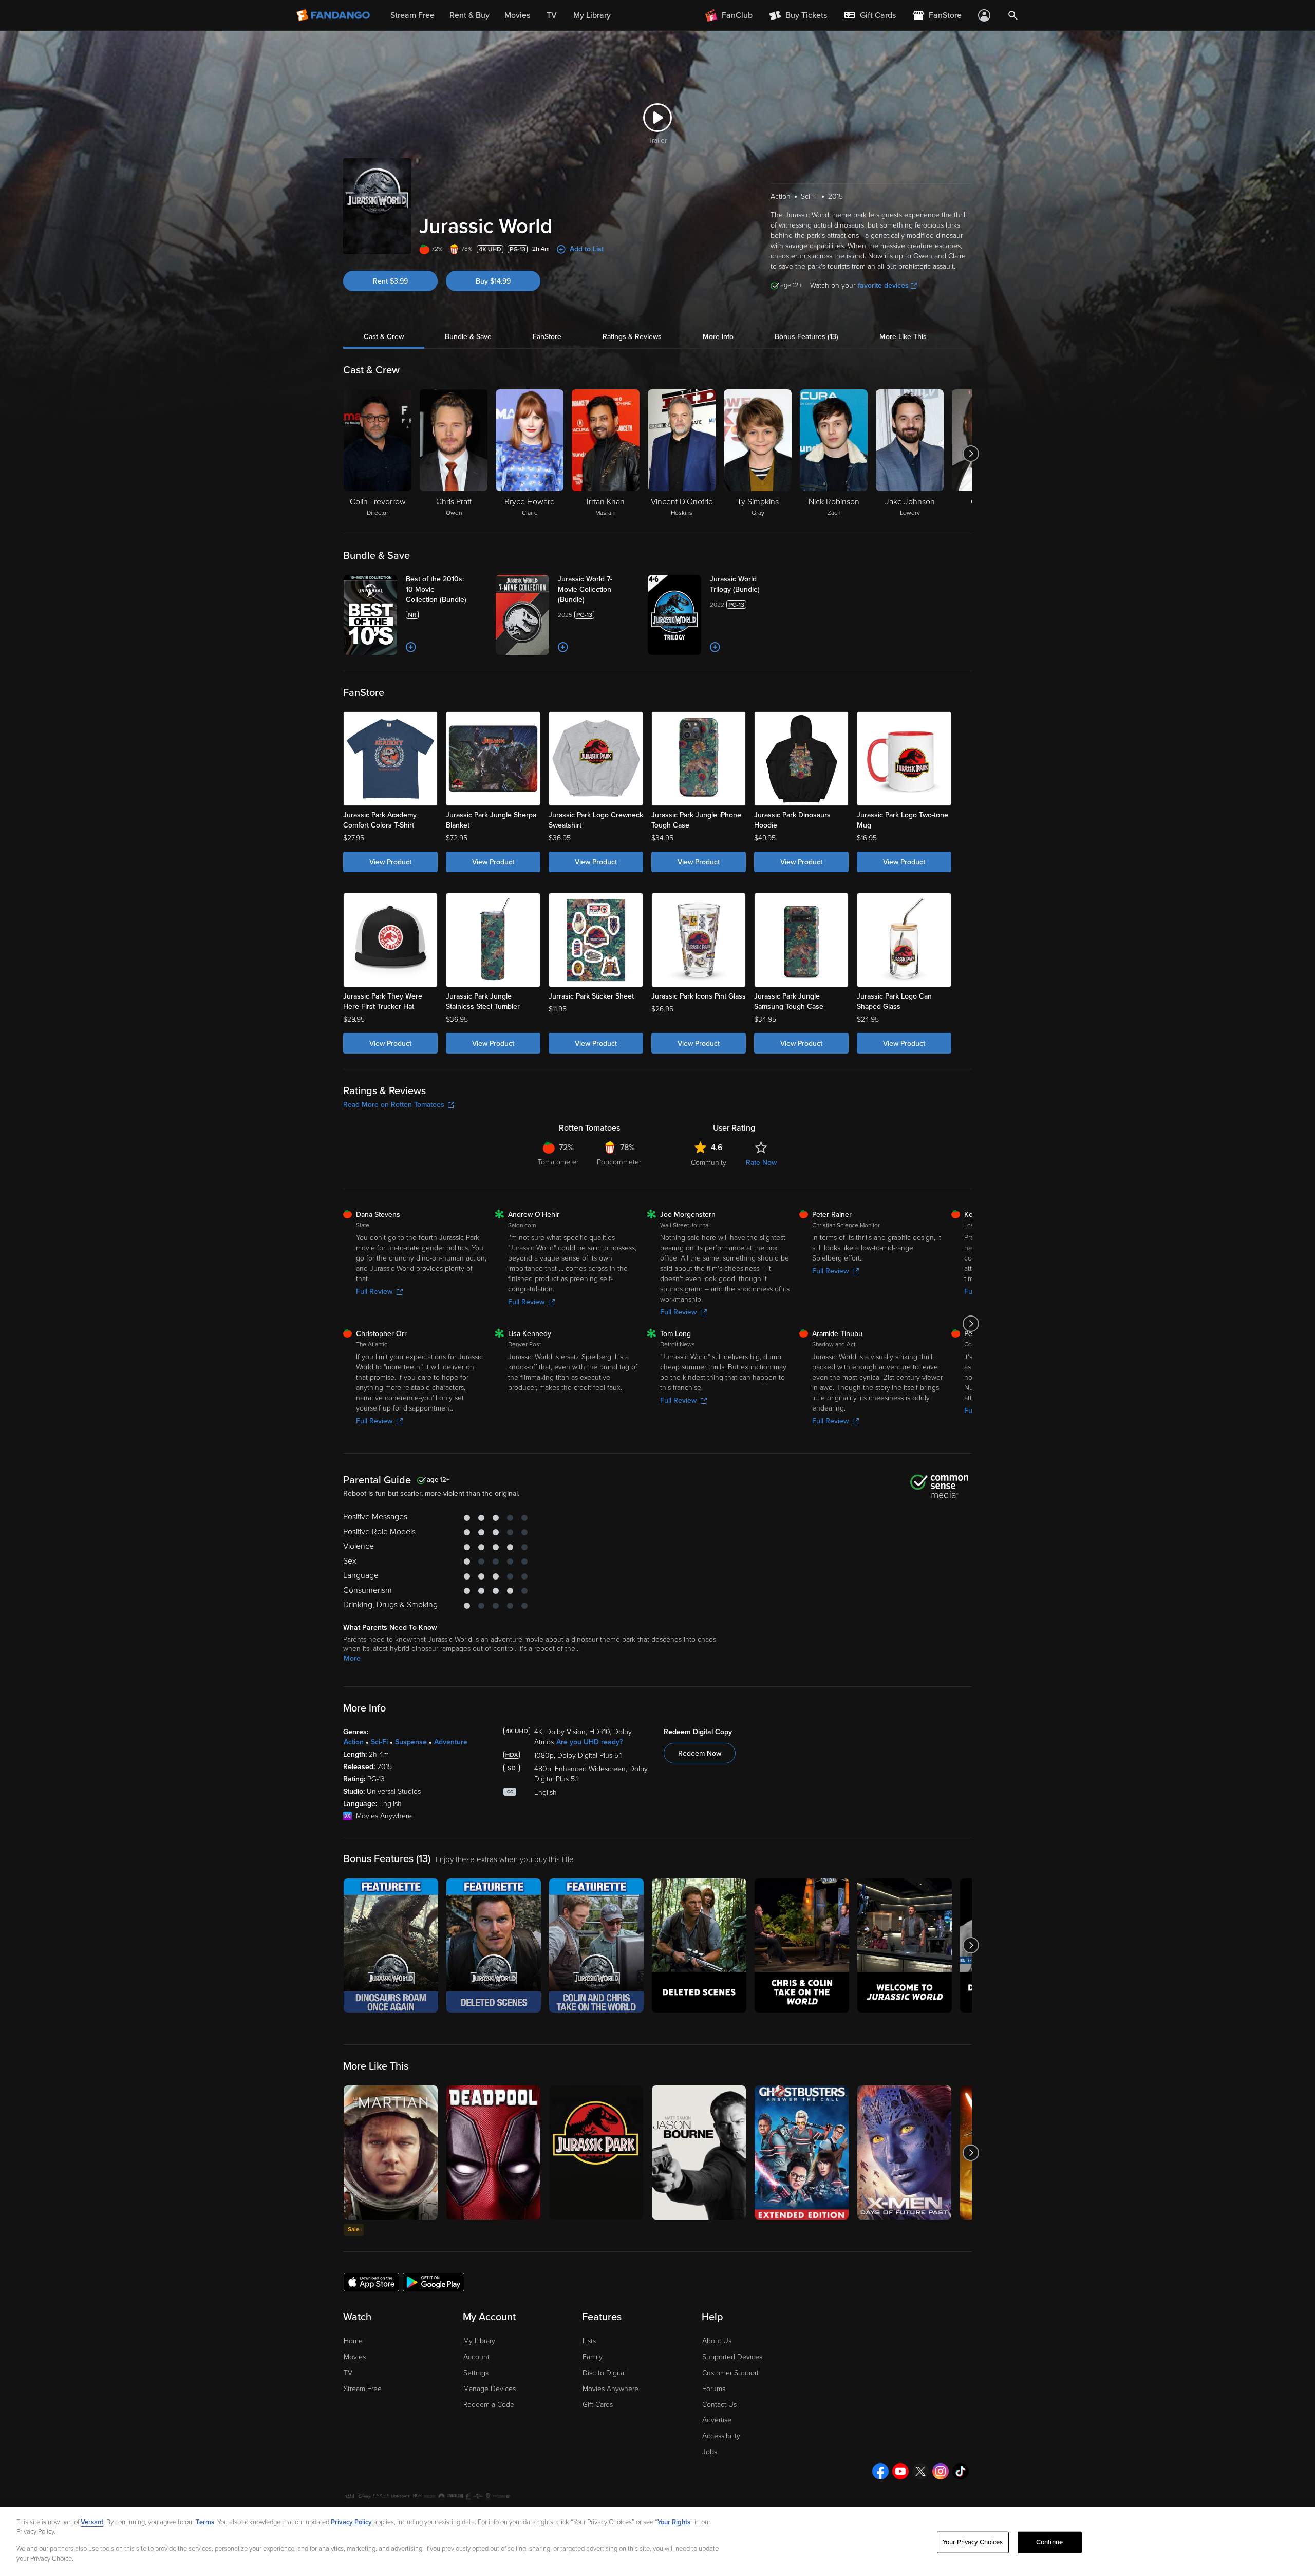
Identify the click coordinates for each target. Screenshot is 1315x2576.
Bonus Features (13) (806, 337)
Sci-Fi (379, 1742)
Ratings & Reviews (632, 337)
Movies (355, 2357)
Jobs (710, 2452)
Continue (1049, 2542)
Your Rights (674, 2522)
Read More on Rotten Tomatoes (394, 1105)
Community (709, 1163)
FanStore (547, 337)
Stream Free (363, 2389)
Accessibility (721, 2436)
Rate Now (761, 1163)
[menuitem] (870, 15)
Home (353, 2341)
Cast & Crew (384, 337)
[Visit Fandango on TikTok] (961, 2471)
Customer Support (730, 2373)
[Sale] (391, 2152)
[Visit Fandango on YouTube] (900, 2471)
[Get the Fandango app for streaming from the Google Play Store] (434, 2282)
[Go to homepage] (334, 15)
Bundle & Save (468, 337)
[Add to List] (411, 647)
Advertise (717, 2420)
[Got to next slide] (971, 454)
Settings (476, 2373)
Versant (92, 2522)
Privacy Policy (351, 2522)
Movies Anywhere (610, 2389)
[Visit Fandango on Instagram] (941, 2471)
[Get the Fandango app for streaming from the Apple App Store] (371, 2282)
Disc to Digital (604, 2373)
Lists (589, 2341)
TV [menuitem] (552, 15)
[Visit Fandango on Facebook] (880, 2471)
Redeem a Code (489, 2405)
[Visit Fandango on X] (920, 2471)
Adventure (451, 1742)
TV (348, 2373)
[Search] (1013, 15)
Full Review (374, 1292)
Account (476, 2357)
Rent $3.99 (390, 281)
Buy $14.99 (493, 281)
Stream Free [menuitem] (412, 15)
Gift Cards (598, 2405)
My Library (479, 2341)
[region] (657, 2542)
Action (354, 1742)
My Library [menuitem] (592, 15)
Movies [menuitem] (517, 15)
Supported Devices (732, 2357)
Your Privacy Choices (973, 2542)
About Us (717, 2341)
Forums (714, 2389)
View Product (390, 862)
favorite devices (883, 285)
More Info (718, 337)
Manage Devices (490, 2389)
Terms (205, 2522)
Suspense (411, 1742)
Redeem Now (700, 1753)
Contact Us (719, 2405)
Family (593, 2357)
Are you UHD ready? (589, 1742)
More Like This (903, 337)
